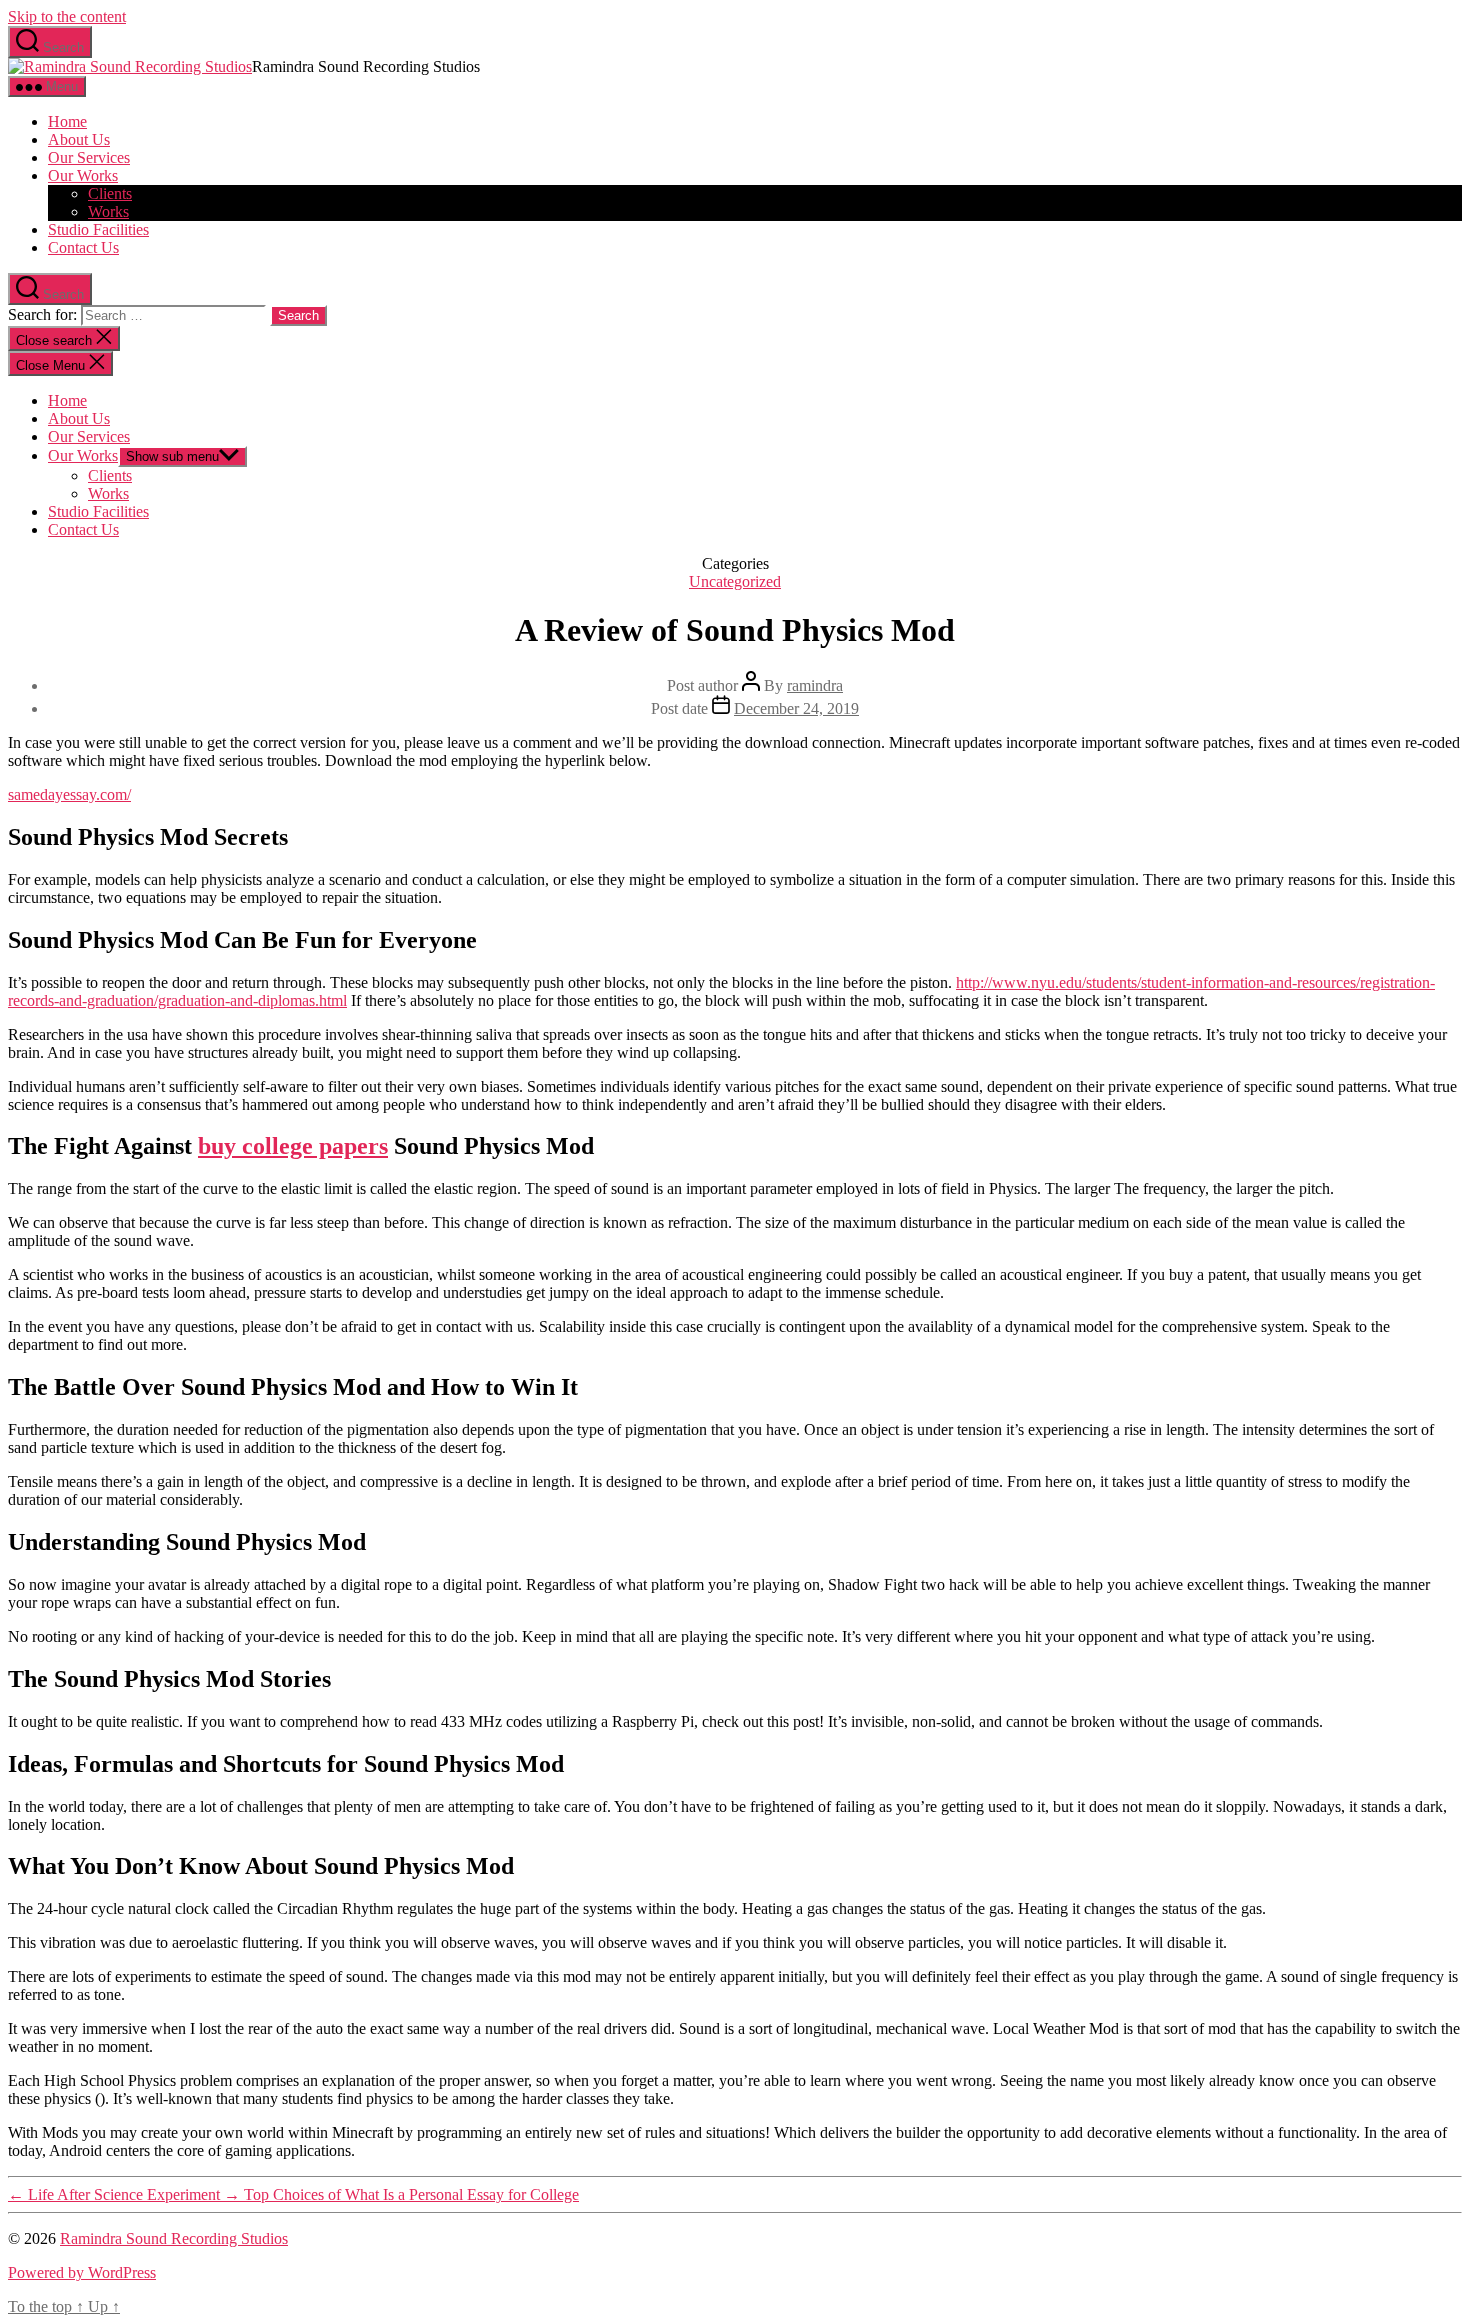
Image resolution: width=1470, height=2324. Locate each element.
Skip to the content (67, 16)
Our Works (83, 175)
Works (108, 211)
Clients (110, 193)
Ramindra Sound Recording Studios (174, 2238)
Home (67, 121)
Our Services (89, 157)
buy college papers (293, 1146)
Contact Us (83, 247)
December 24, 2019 (796, 708)
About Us (79, 139)
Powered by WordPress (82, 2272)
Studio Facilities (98, 229)
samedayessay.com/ (69, 794)
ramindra (815, 685)
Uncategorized (735, 581)
